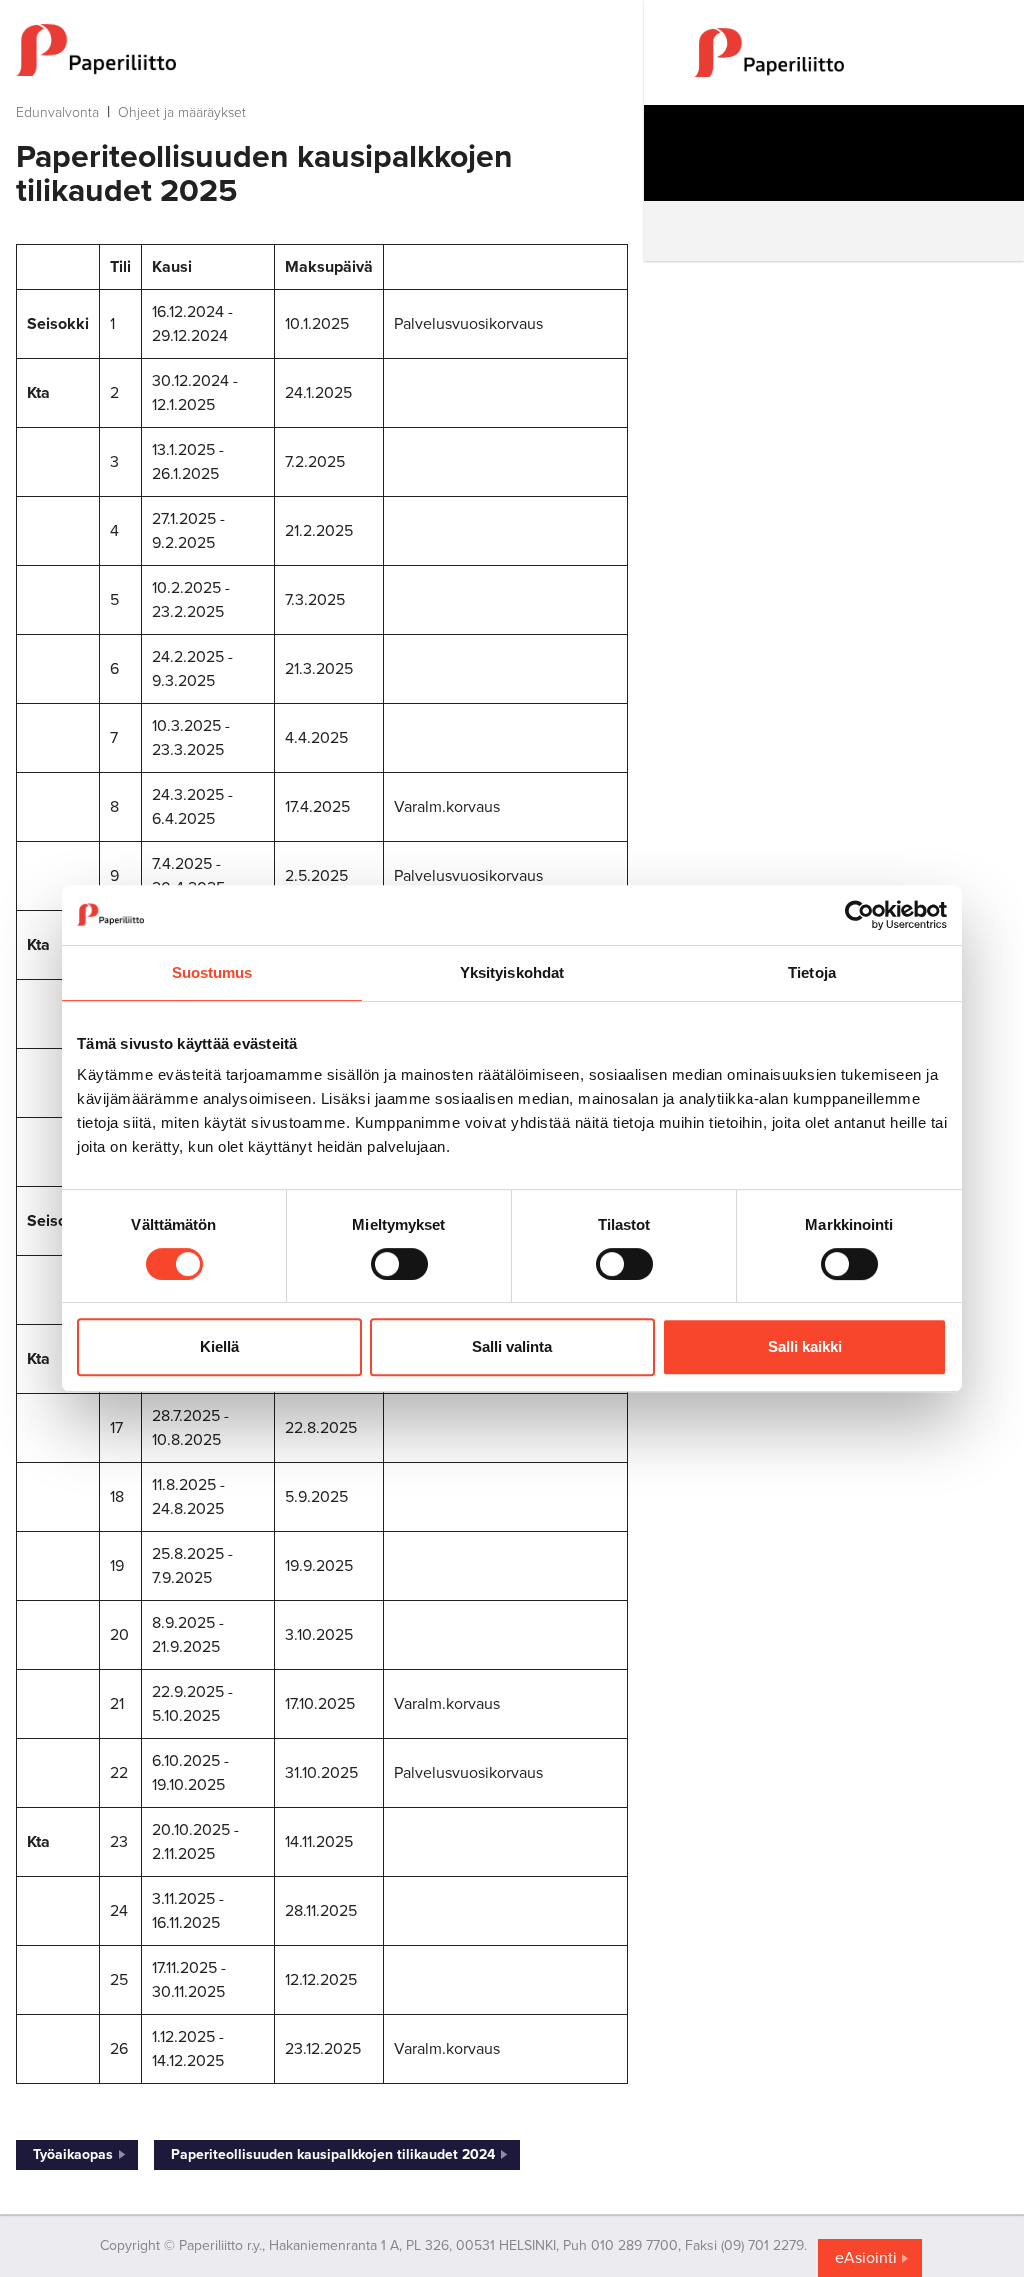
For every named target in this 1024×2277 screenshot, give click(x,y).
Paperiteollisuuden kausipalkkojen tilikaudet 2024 (333, 2154)
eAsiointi (866, 2258)
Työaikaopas (73, 2154)
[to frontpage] (322, 50)
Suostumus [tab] (212, 972)
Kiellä (219, 1346)
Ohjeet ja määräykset (182, 112)
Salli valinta (512, 1346)
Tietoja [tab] (812, 972)
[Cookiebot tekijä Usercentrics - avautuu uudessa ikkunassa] (859, 915)
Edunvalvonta (57, 112)
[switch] (399, 1264)
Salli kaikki (805, 1346)
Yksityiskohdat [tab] (512, 972)
